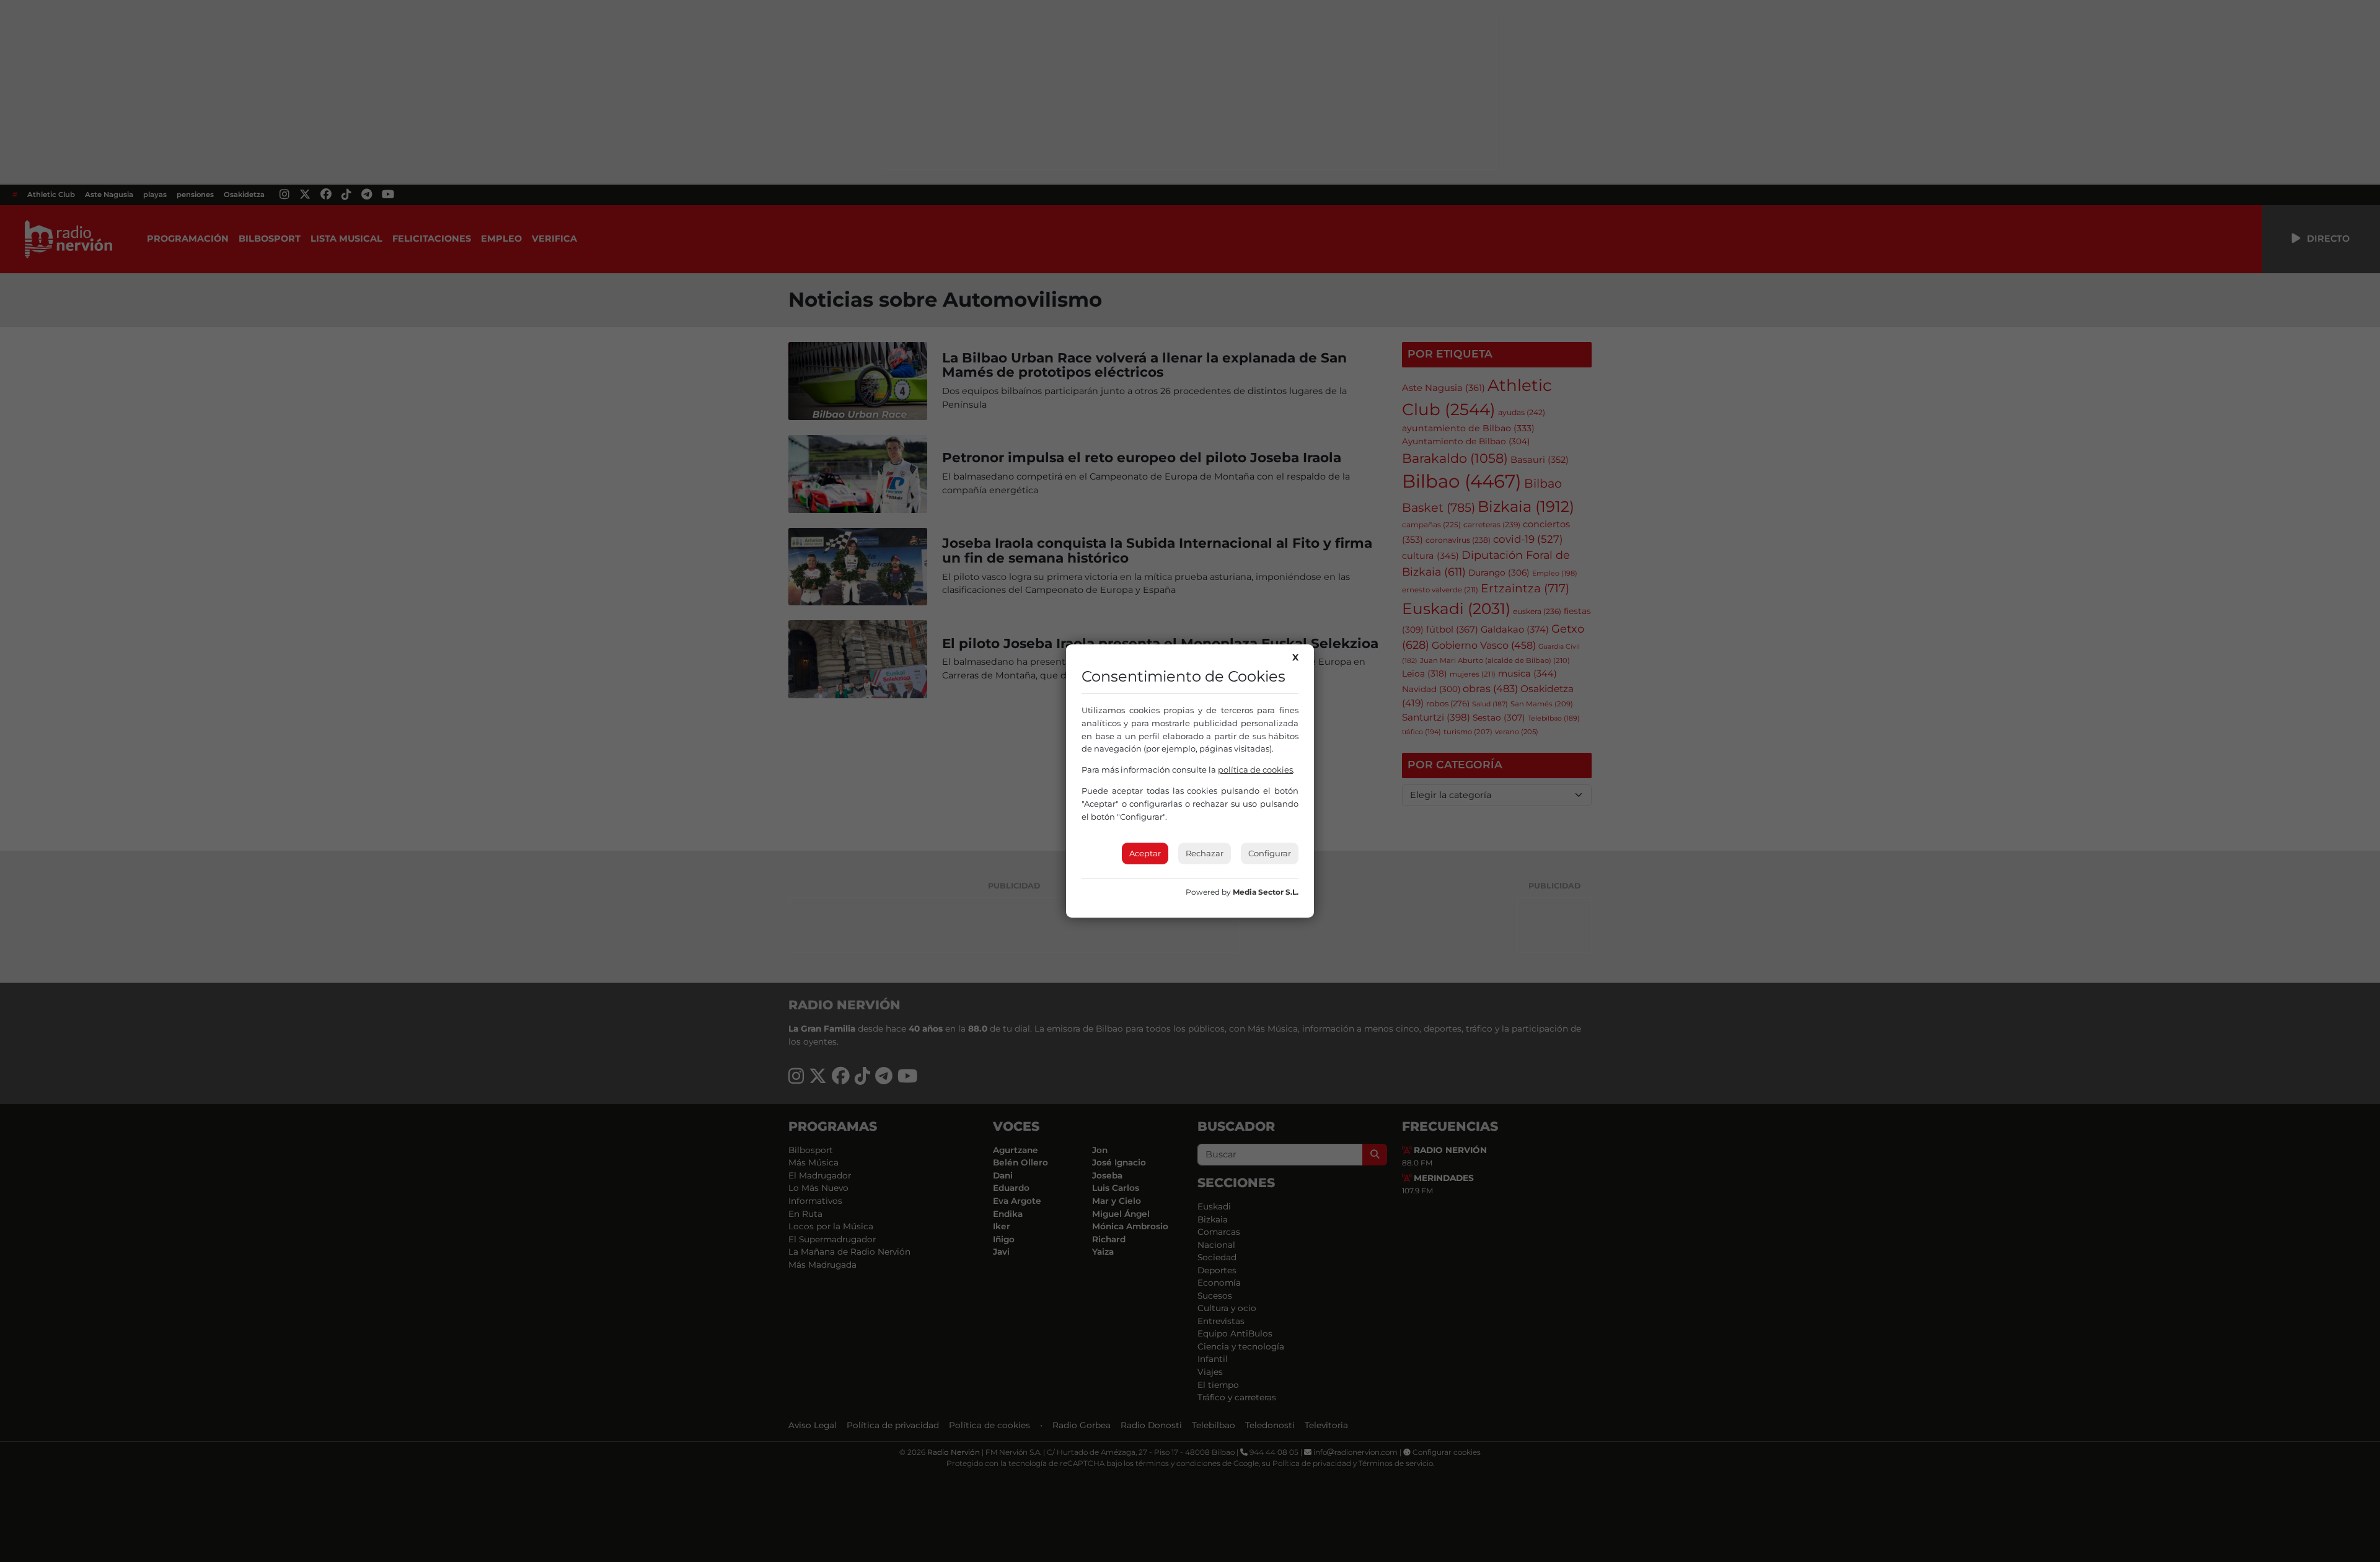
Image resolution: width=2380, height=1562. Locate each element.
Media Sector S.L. (1266, 892)
